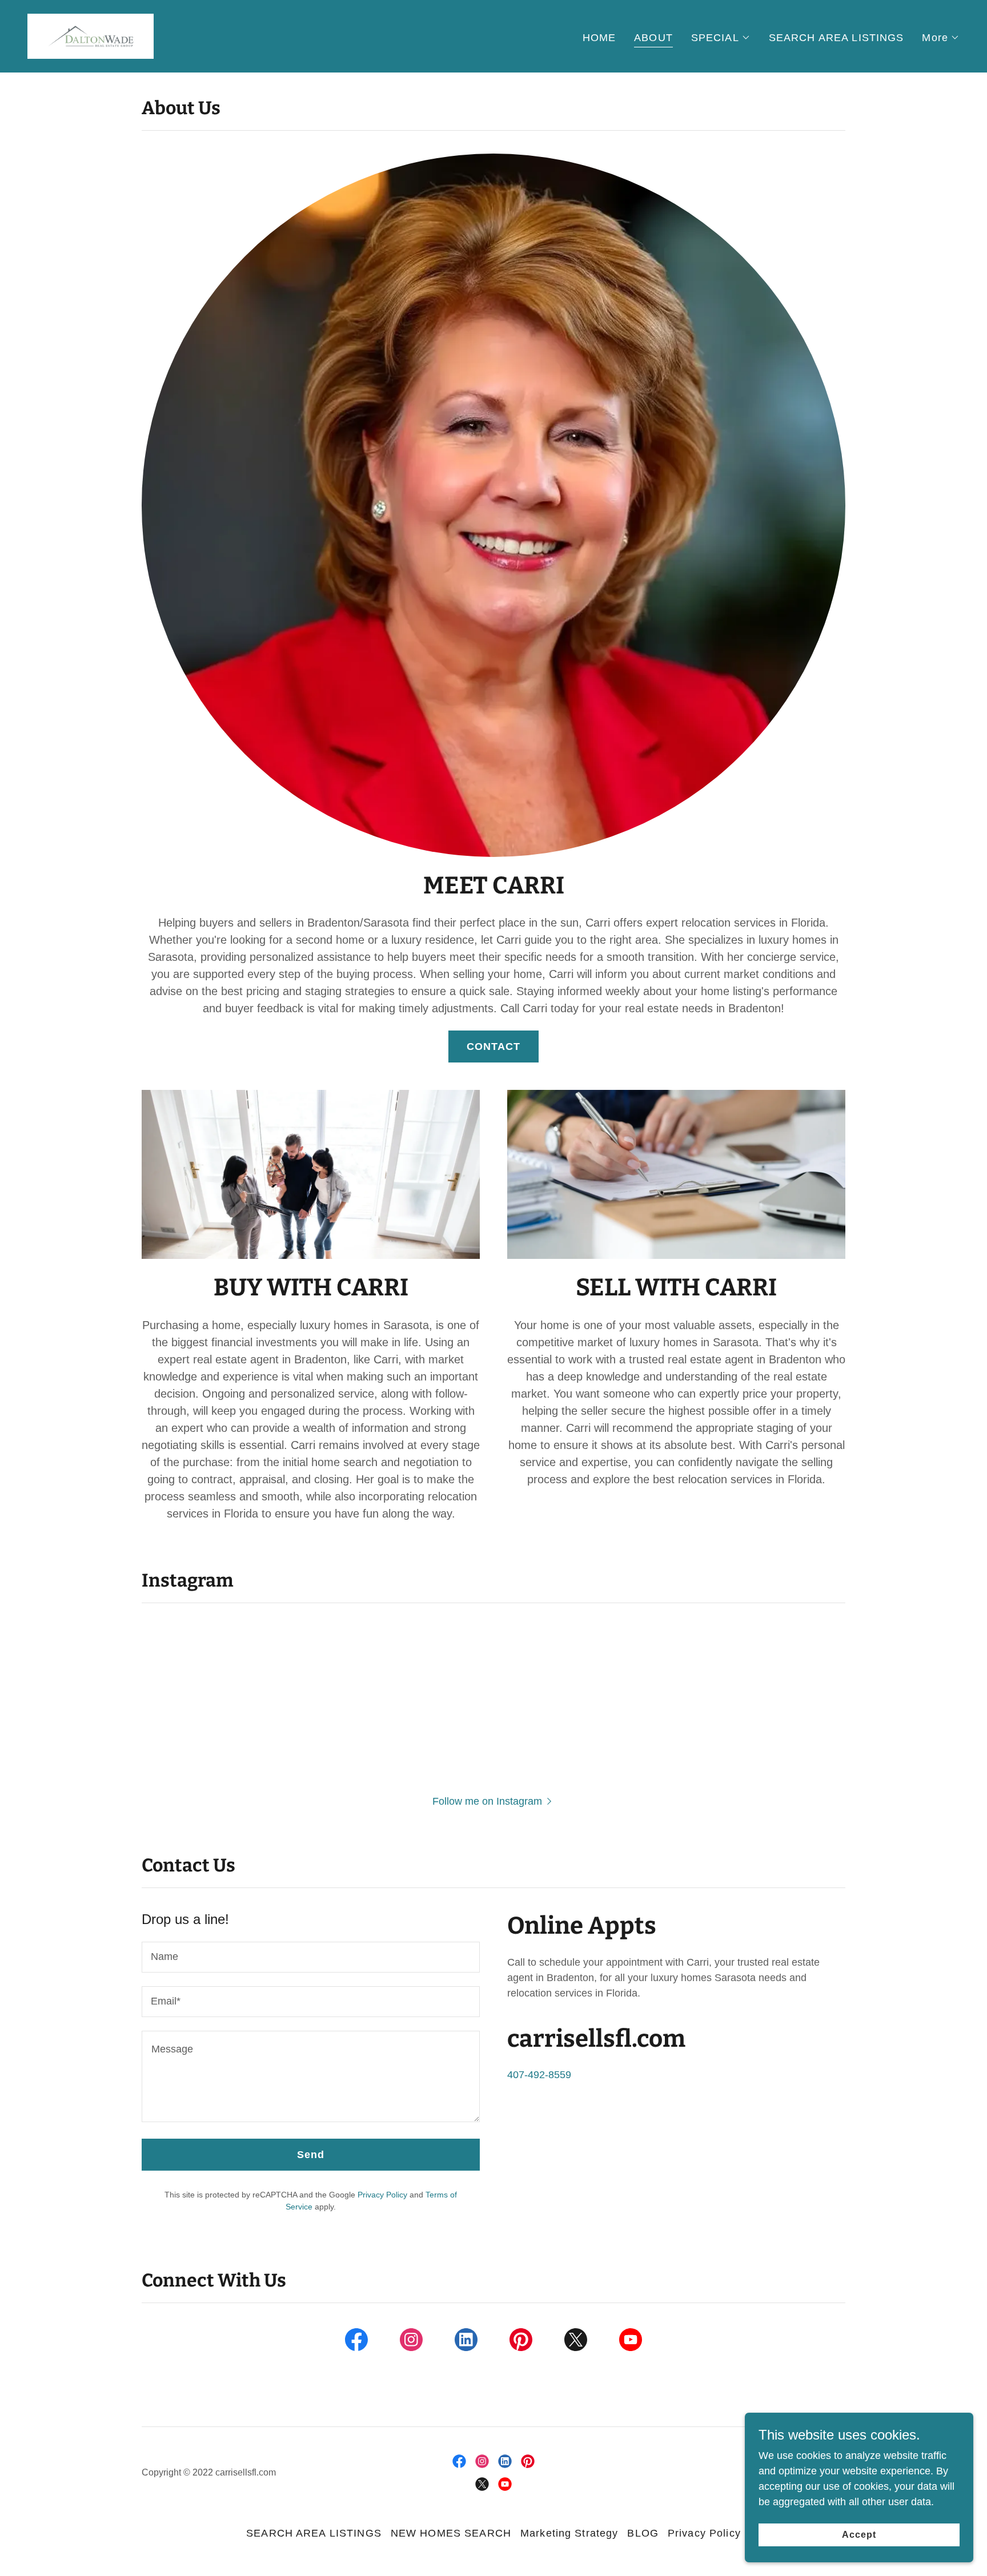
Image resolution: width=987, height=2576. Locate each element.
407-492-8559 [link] (539, 2075)
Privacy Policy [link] (382, 2195)
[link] (91, 35)
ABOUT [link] (653, 38)
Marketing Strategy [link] (569, 2533)
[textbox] (311, 1957)
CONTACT (494, 1046)
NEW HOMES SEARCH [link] (451, 2533)
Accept (859, 2535)
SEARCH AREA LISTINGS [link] (836, 38)
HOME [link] (599, 38)
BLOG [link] (643, 2533)
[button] (721, 38)
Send (311, 2155)
